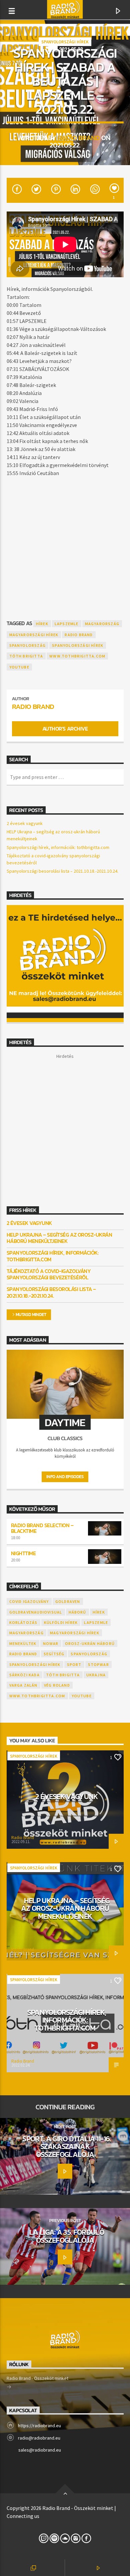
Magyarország (102, 624)
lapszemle (67, 624)
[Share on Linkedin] (75, 190)
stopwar (98, 1664)
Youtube (19, 667)
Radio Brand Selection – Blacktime (42, 1528)
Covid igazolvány (29, 1601)
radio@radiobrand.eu (39, 2438)
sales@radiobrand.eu (40, 2450)
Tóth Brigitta (26, 656)
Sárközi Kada (24, 1675)
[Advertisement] (65, 545)
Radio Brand (79, 138)
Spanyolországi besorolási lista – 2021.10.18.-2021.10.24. (62, 871)
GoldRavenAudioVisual (36, 1612)
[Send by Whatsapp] (94, 190)
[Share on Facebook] (16, 190)
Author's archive (65, 729)
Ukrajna (96, 1675)
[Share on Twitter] (36, 190)
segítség (54, 1654)
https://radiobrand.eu (39, 2426)
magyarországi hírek (34, 635)
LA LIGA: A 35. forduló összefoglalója (67, 2236)
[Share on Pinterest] (55, 190)
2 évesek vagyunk (25, 823)
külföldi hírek (61, 1622)
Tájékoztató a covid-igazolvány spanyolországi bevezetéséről (49, 1274)
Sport (74, 1664)
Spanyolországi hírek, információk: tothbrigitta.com (58, 847)
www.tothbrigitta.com (77, 656)
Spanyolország (28, 645)
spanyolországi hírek (78, 645)
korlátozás (23, 1622)
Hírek (42, 624)
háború (77, 1612)
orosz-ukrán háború (90, 1643)
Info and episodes (65, 1477)
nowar (51, 1643)
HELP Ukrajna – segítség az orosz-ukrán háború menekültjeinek (59, 1238)
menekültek (23, 1643)
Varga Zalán (23, 1685)
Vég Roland (57, 1685)
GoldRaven (68, 1601)
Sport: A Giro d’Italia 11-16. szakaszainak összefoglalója (67, 2146)
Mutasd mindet (31, 1315)
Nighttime (23, 1553)
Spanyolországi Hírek (65, 42)
